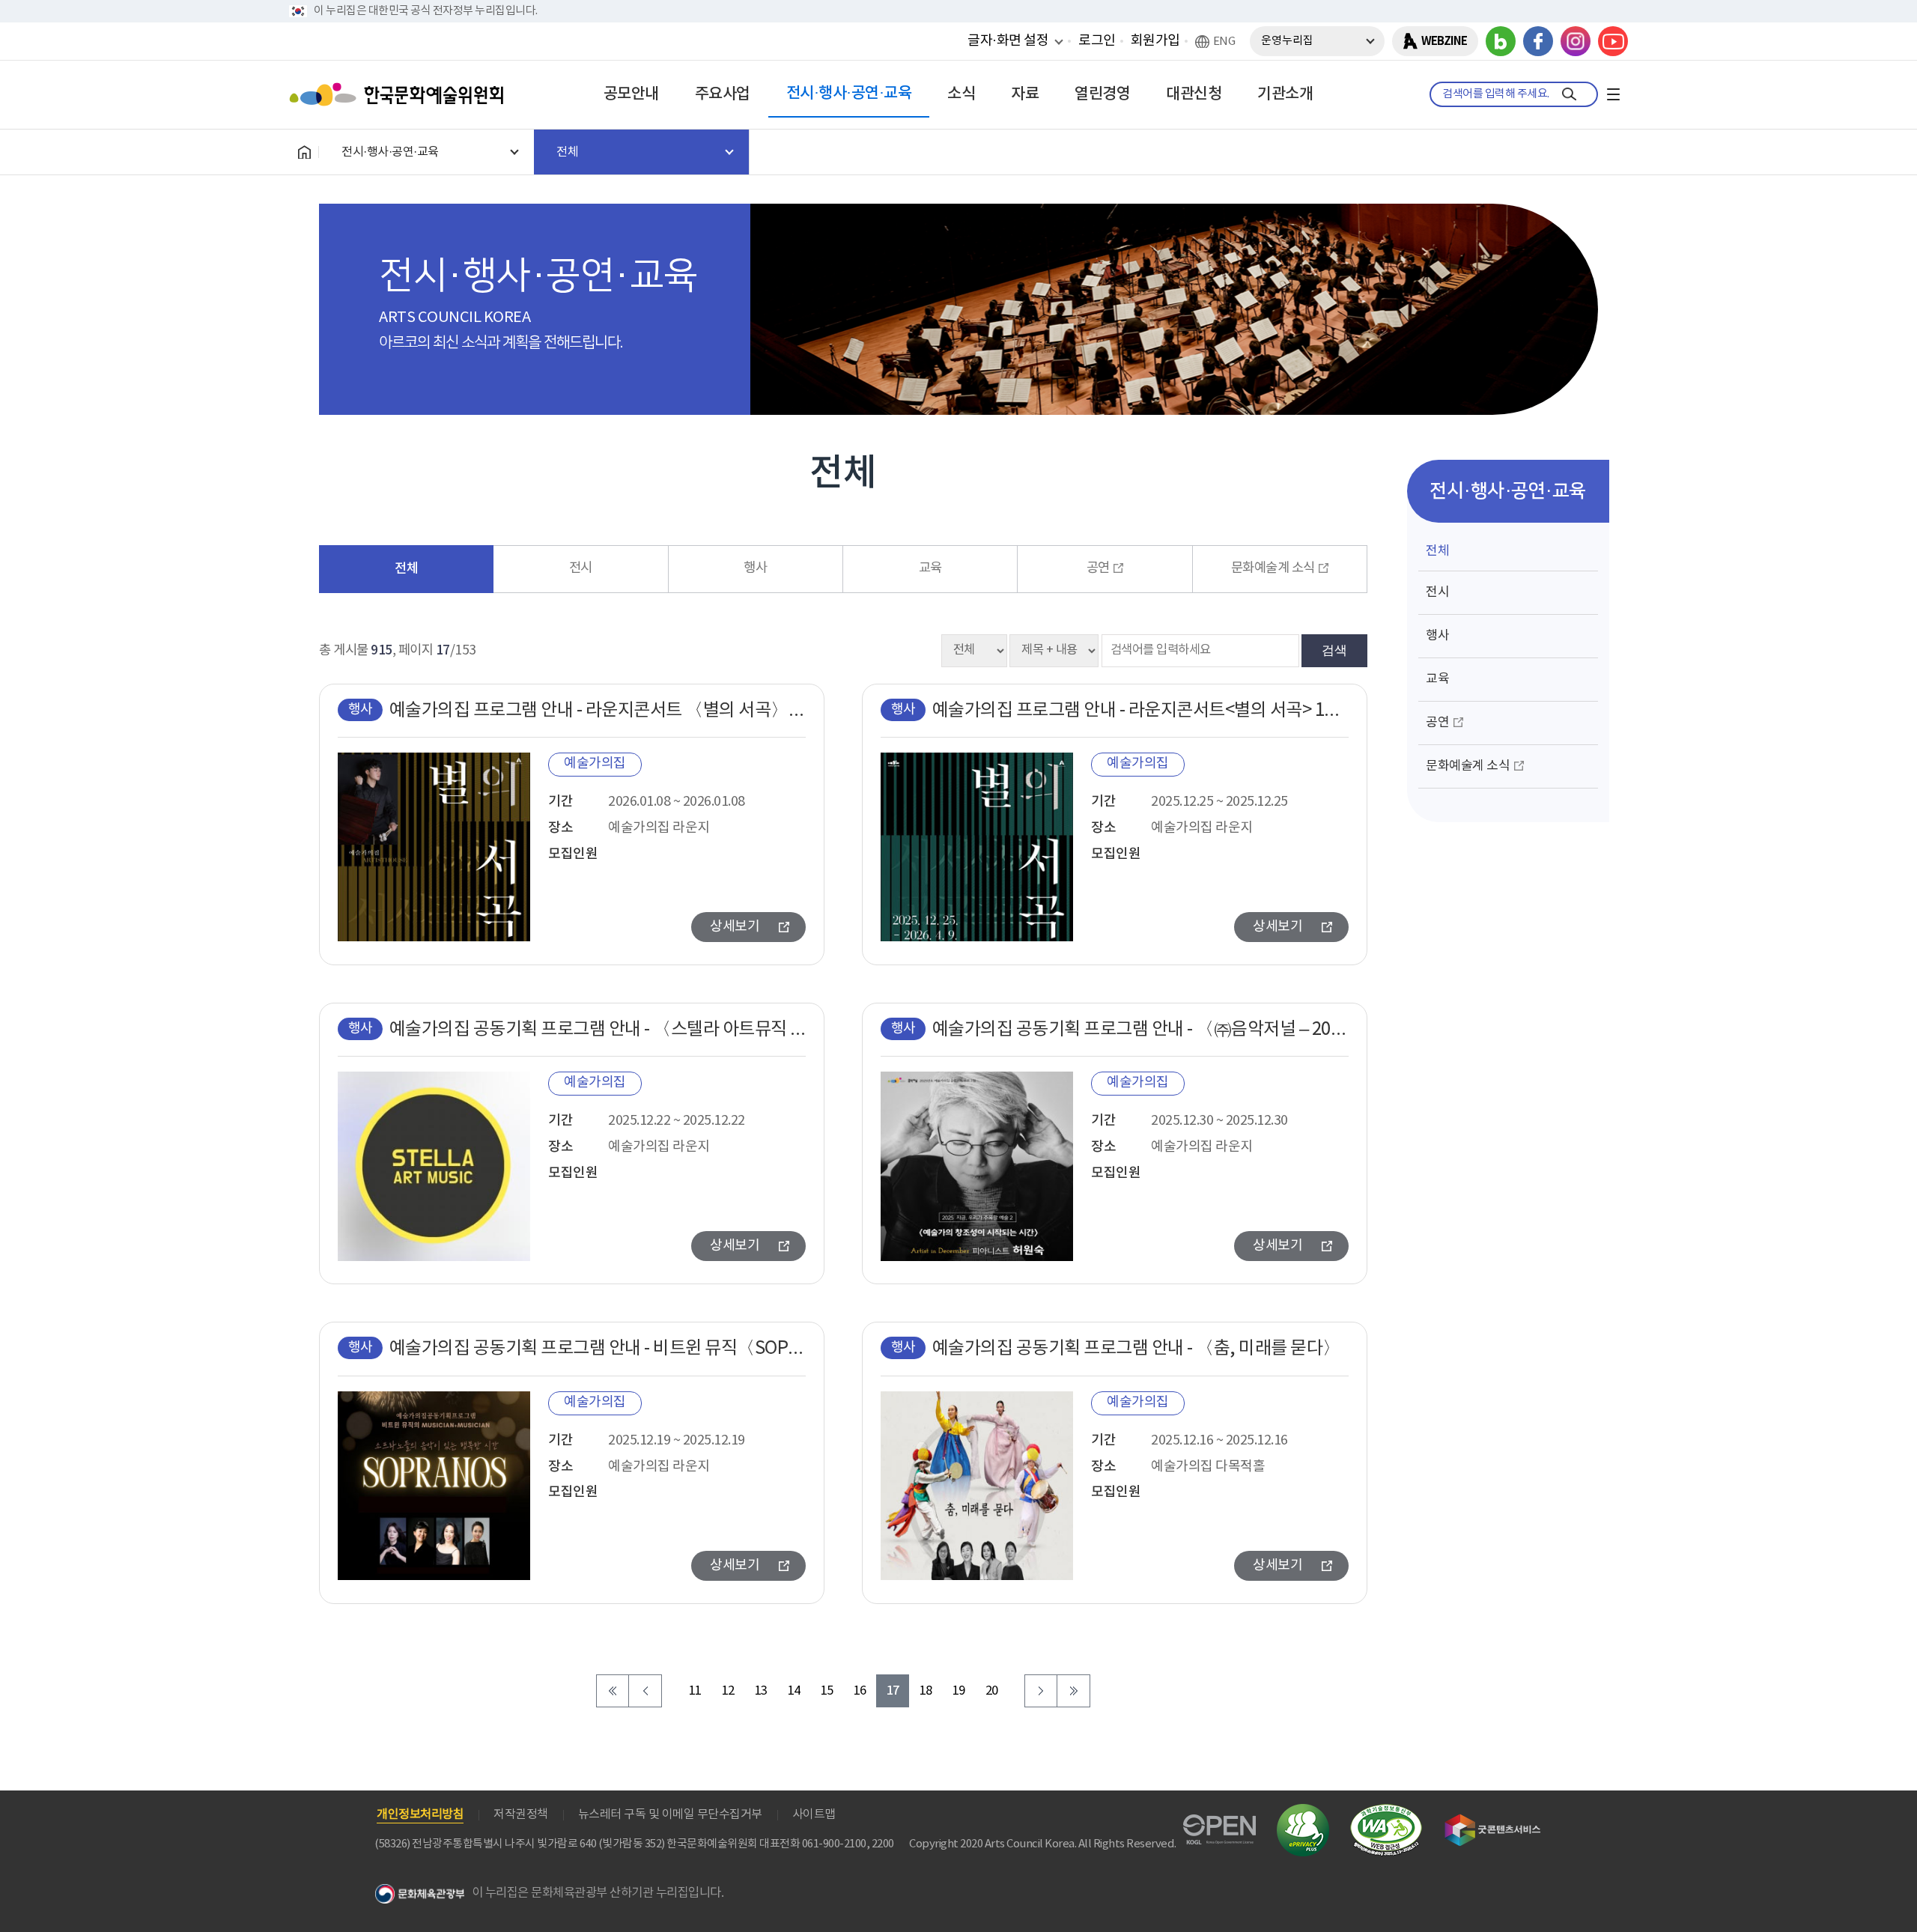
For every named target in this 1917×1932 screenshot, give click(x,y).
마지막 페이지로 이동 (1074, 1691)
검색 (1334, 650)
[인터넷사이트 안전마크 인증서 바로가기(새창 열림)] (1303, 1813)
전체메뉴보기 (1613, 94)
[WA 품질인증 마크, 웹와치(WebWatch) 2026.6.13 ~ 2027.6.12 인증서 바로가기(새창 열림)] (1386, 1811)
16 (860, 1691)
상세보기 (735, 927)
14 (794, 1691)
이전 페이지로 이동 (645, 1691)
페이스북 (1538, 41)
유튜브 (1613, 41)
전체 (406, 569)
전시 (581, 568)
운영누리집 (1287, 41)
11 (695, 1691)
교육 (930, 568)
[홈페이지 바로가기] (304, 152)
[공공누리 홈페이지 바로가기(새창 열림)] (1219, 1823)
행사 (755, 568)
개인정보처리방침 (420, 1814)
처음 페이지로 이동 (613, 1691)
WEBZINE (1444, 41)
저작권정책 (521, 1814)
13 (761, 1691)
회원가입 (1155, 41)
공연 (1098, 568)
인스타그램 (1576, 41)
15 (827, 1691)
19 (959, 1691)
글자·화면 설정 (1008, 40)
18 (926, 1691)
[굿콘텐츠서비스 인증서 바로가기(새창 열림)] (1493, 1821)
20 (992, 1691)
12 (728, 1691)
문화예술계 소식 (1273, 568)
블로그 (1501, 41)
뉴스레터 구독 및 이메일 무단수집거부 (670, 1814)
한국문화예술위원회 (400, 94)
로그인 (1097, 41)
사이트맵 (814, 1814)
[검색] (1569, 94)
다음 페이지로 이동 (1041, 1691)
